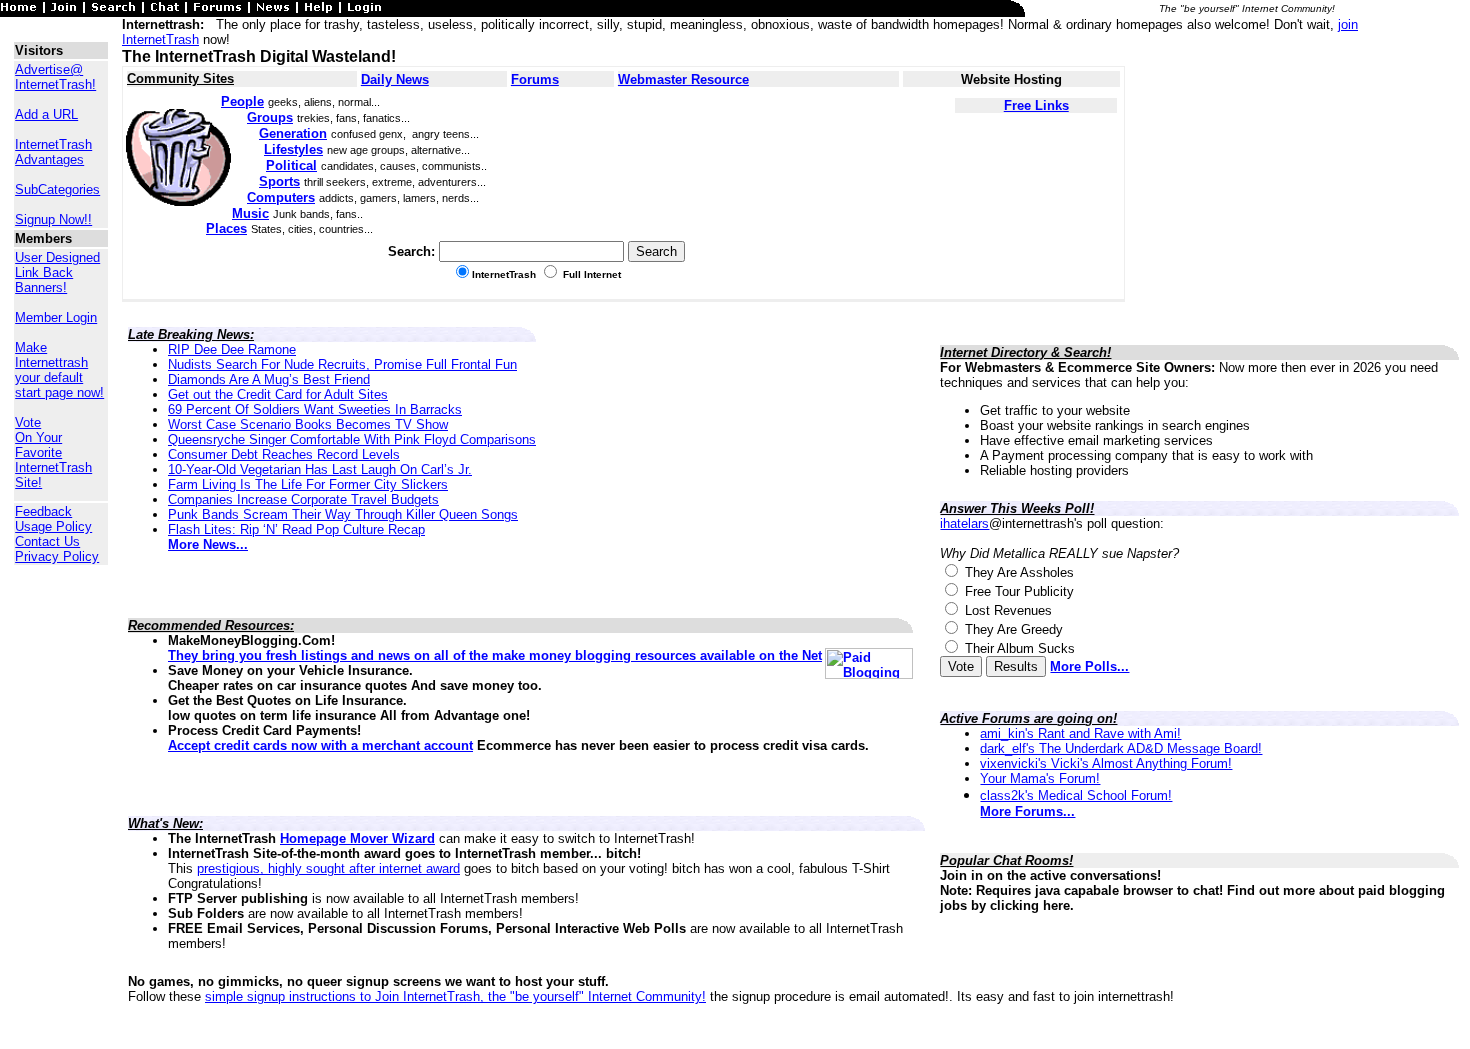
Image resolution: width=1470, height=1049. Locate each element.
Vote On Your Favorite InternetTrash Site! (53, 452)
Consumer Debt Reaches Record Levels (284, 454)
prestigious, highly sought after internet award (328, 868)
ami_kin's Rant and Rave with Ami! (1080, 733)
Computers (281, 197)
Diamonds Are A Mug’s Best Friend (269, 379)
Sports (279, 181)
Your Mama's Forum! (1040, 778)
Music (250, 213)
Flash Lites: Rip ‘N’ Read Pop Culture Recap (296, 529)
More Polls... (1089, 666)
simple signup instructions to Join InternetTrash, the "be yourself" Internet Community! (455, 996)
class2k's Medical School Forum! (1076, 795)
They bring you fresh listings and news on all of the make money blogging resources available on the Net (495, 655)
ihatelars (964, 523)
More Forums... (1027, 811)
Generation (293, 133)
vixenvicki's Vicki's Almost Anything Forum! (1106, 763)
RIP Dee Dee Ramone (232, 349)
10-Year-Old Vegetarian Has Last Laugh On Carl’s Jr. (320, 469)
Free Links (1036, 105)
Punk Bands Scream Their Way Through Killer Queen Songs (343, 514)
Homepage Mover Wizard (357, 838)
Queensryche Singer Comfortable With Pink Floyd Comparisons (352, 439)
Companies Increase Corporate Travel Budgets (303, 499)
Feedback (43, 511)
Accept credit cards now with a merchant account (320, 745)
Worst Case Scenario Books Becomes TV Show (308, 424)
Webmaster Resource (683, 79)
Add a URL (46, 114)
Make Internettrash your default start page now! (59, 370)
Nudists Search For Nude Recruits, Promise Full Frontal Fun (342, 364)
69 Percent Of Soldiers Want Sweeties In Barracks (315, 409)
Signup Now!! (53, 219)
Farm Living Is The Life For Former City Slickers (308, 484)
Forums (535, 79)
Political (291, 165)
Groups (270, 117)
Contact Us (47, 541)
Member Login (56, 317)
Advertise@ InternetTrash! (55, 77)
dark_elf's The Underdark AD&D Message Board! (1121, 748)
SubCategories (57, 189)
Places (226, 228)
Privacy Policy (57, 556)
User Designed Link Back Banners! (57, 272)
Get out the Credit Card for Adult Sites (278, 394)
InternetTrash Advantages (53, 152)
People (242, 101)
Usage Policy (53, 526)
